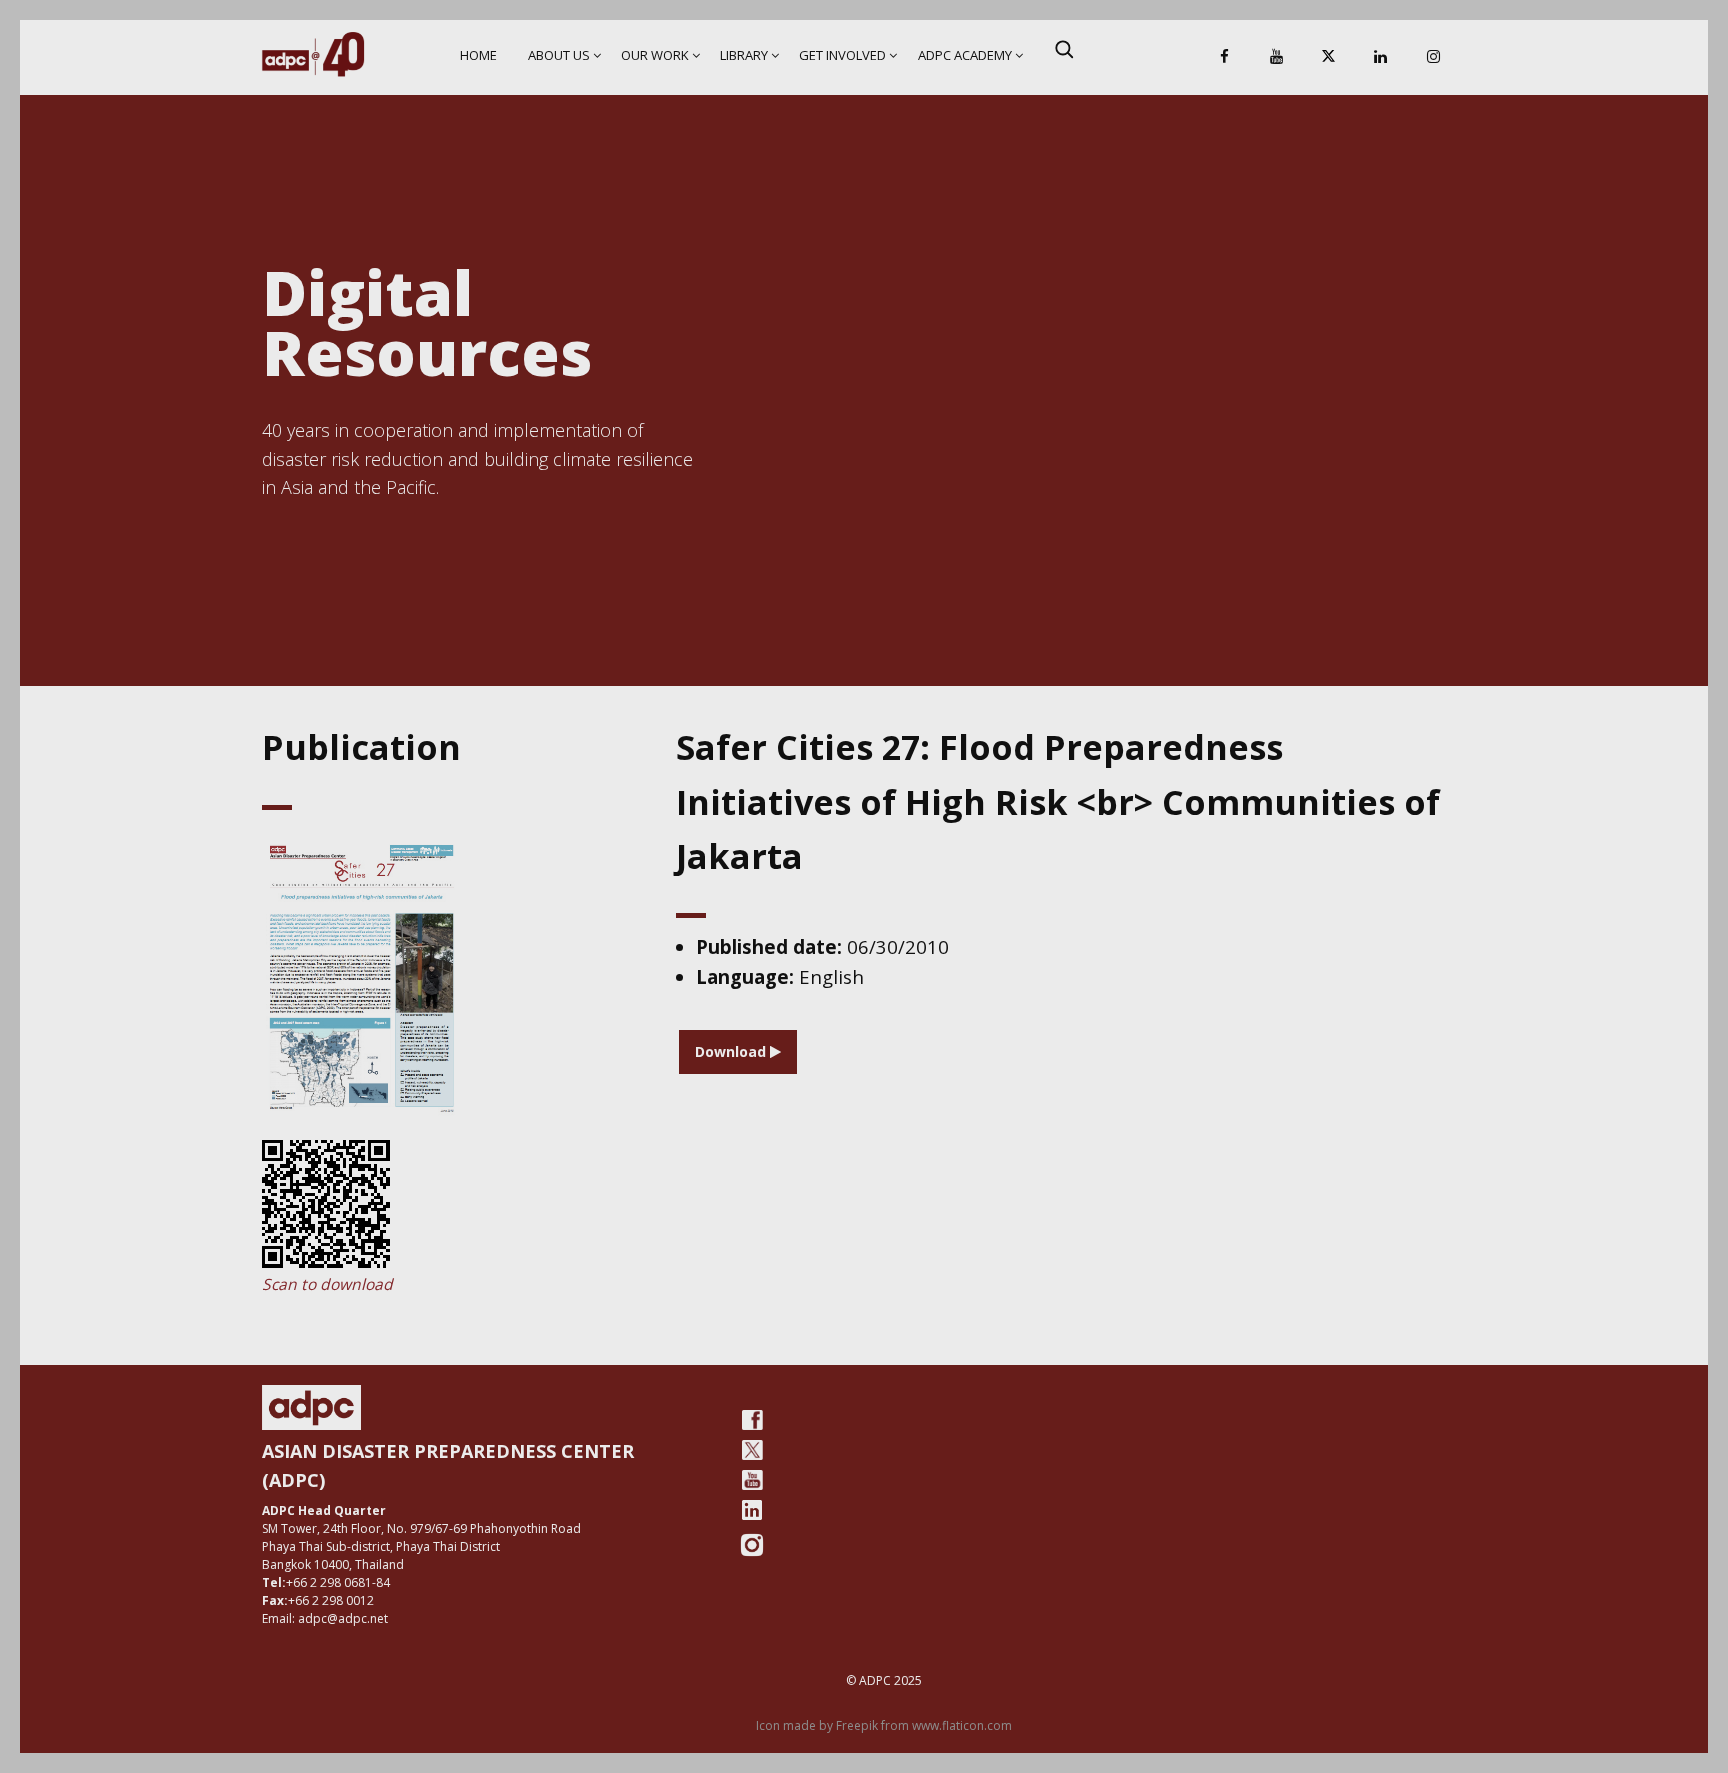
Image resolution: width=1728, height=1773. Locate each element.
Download (732, 1051)
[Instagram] (1433, 57)
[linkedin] (752, 1510)
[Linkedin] (1381, 57)
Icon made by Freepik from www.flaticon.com (884, 1725)
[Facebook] (1224, 57)
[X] (1329, 57)
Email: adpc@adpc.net (325, 1618)
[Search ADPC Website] (1064, 49)
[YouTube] (1276, 57)
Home (478, 55)
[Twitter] (752, 1450)
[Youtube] (752, 1480)
